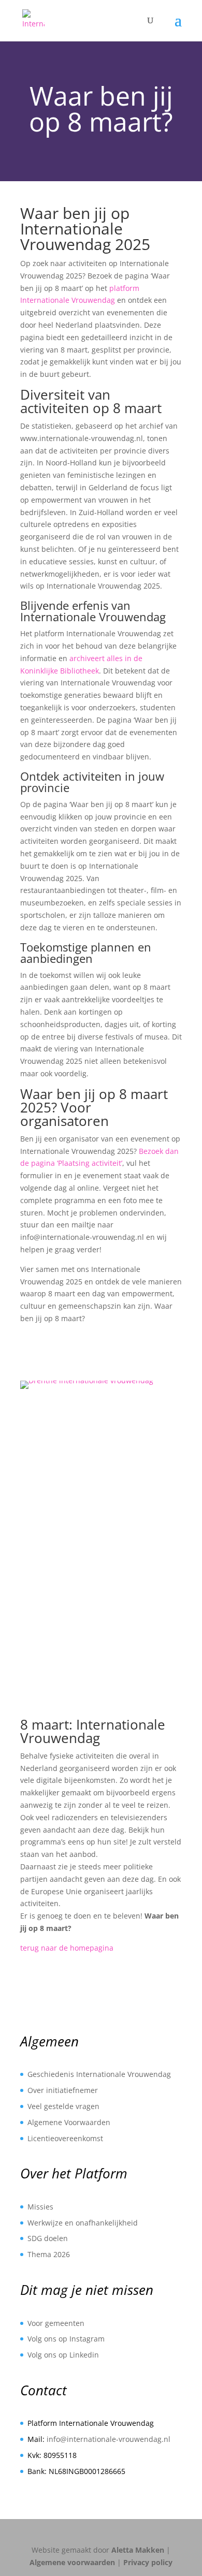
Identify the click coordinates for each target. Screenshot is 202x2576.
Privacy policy (148, 2562)
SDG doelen (48, 2238)
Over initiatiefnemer (63, 2090)
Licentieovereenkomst (65, 2138)
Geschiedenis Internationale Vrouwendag (99, 2074)
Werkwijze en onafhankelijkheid (83, 2223)
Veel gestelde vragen (63, 2106)
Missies (40, 2207)
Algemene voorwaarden (72, 2562)
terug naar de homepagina (67, 1948)
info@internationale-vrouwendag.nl (109, 2439)
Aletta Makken (138, 2550)
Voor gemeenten (56, 2323)
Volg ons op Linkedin (63, 2355)
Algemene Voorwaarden (69, 2122)
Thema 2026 (49, 2254)
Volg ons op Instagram (66, 2339)
